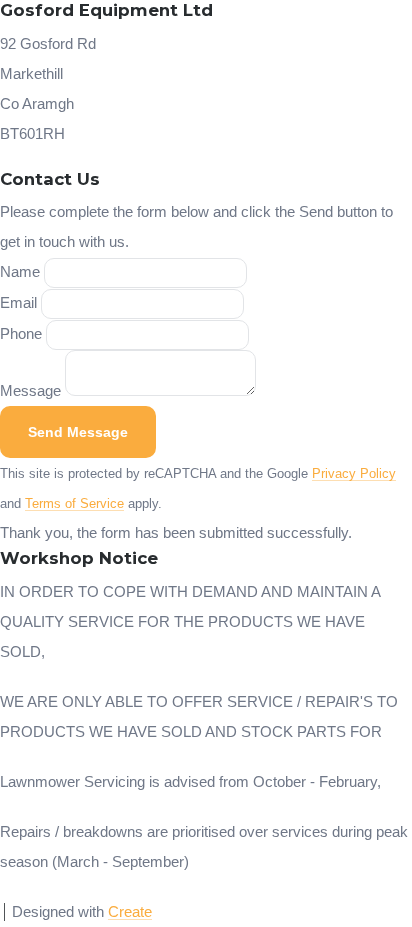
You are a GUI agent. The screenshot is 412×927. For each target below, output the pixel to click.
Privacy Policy (354, 474)
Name (20, 271)
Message (30, 390)
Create (130, 911)
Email (18, 302)
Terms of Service (74, 504)
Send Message (78, 432)
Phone (21, 333)
